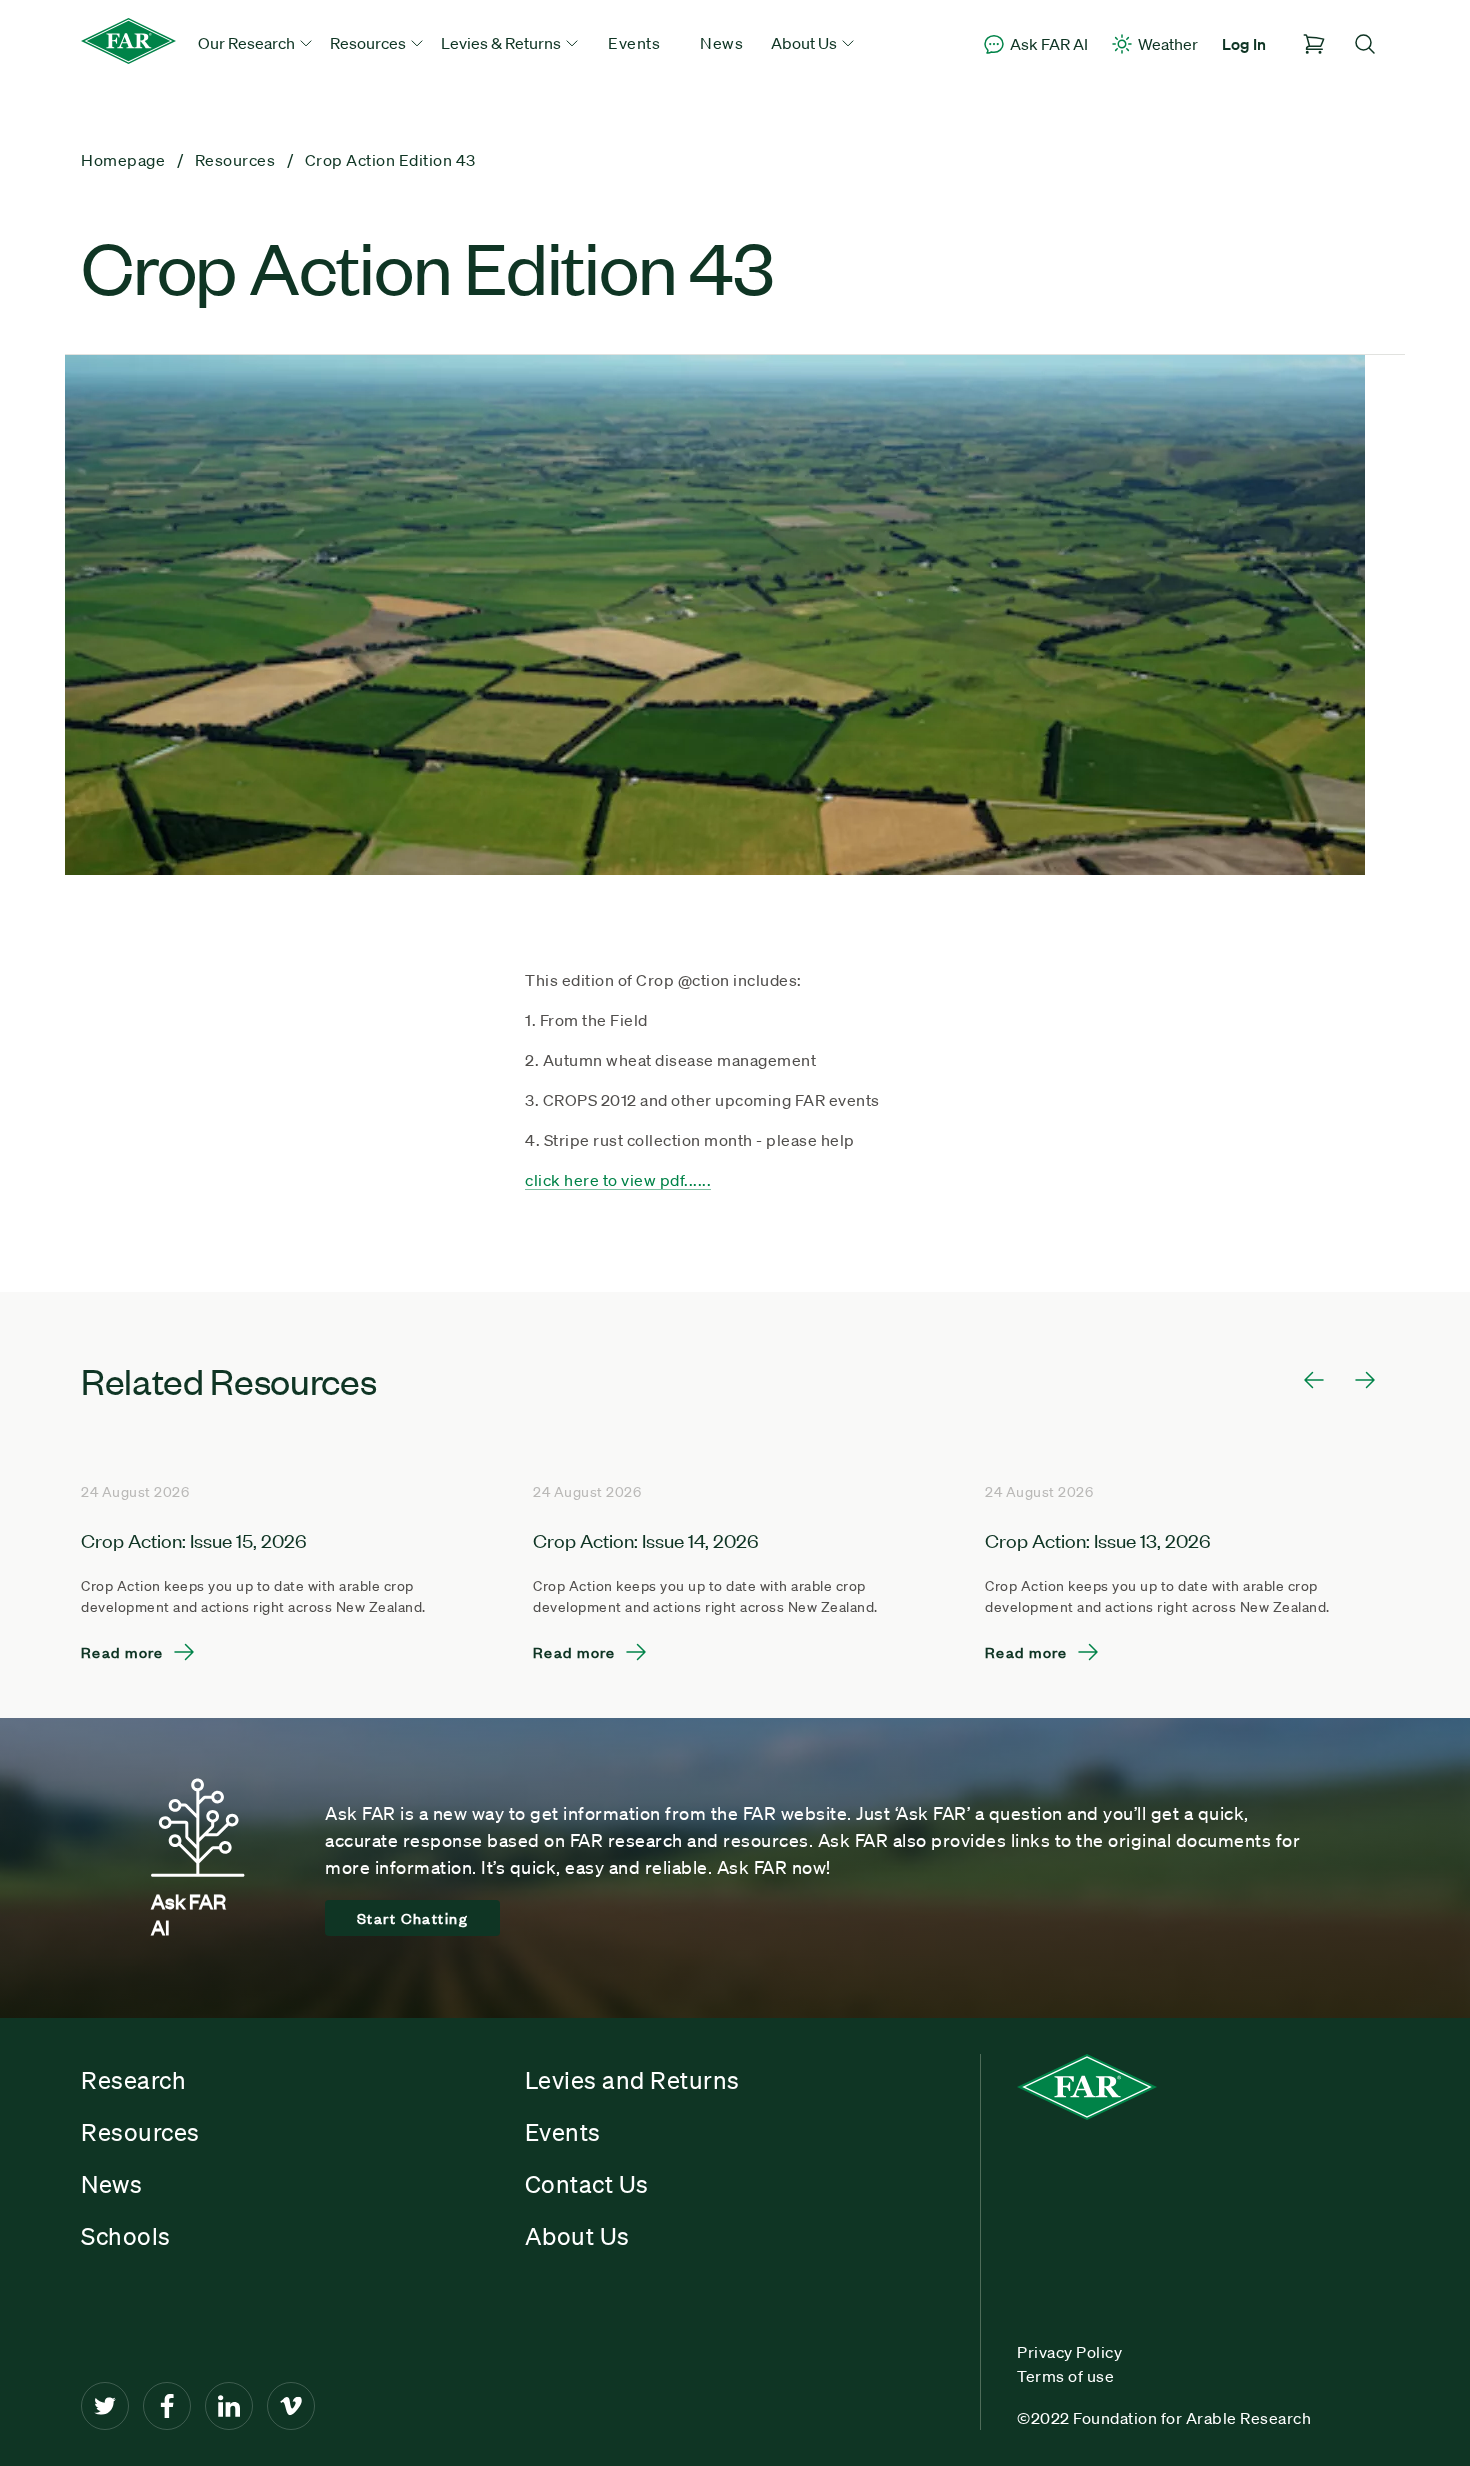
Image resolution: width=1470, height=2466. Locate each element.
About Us (577, 2236)
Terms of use (1065, 2376)
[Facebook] (167, 2406)
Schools (126, 2236)
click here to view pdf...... (618, 1180)
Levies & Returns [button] (502, 43)
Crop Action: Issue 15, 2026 (194, 1539)
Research (133, 2080)
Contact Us (587, 2184)
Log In (1244, 44)
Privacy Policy (1069, 2352)
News (721, 43)
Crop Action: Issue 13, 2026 (1098, 1539)
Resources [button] (369, 43)
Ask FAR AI (1049, 44)
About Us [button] (805, 43)
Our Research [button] (248, 43)
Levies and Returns (632, 2080)
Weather (1168, 44)
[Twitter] (105, 2406)
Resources (140, 2132)
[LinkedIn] (229, 2406)
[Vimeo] (291, 2406)
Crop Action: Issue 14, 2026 (646, 1539)
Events (634, 43)
